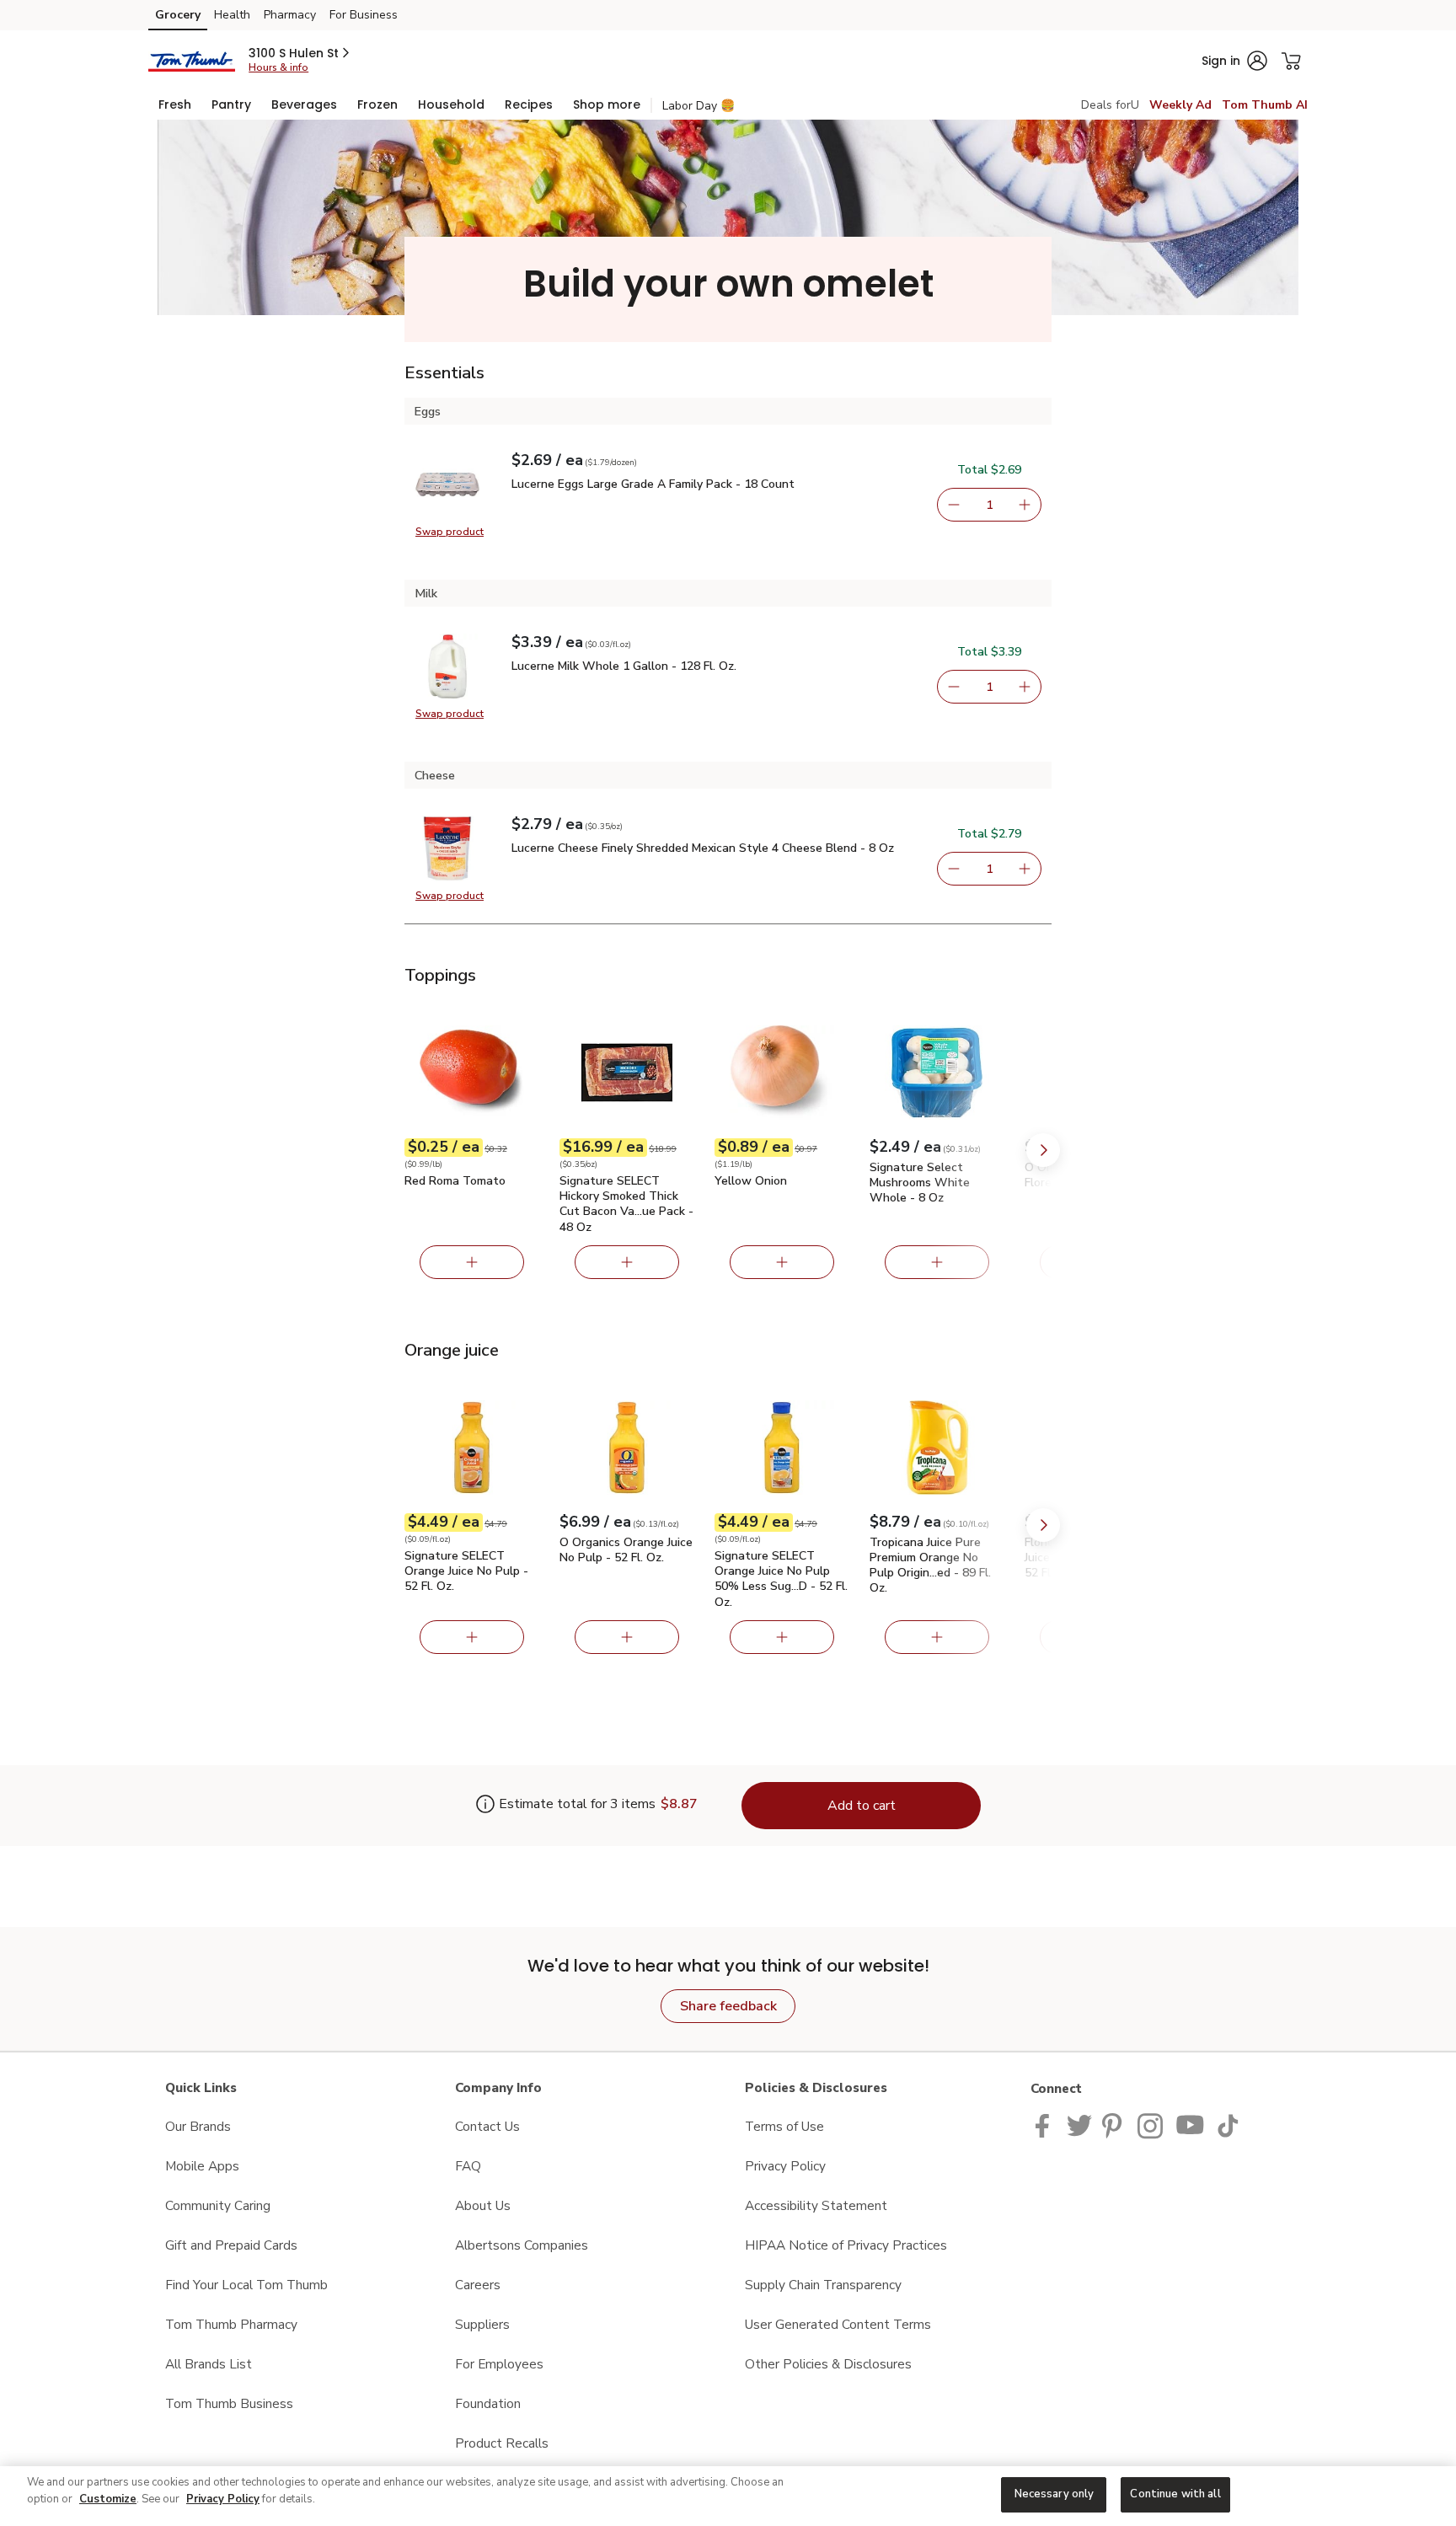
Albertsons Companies (522, 2245)
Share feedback (728, 2006)
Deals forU (1110, 105)
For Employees (499, 2364)
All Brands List (209, 2364)
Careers (478, 2285)
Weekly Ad (1180, 105)
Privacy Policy (785, 2166)
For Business (364, 15)
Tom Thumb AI (1265, 105)
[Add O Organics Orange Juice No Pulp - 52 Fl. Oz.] (627, 1637)
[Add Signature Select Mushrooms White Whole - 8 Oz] (937, 1262)
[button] (300, 53)
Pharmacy (290, 15)
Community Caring (218, 2205)
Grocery (178, 15)
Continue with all (1175, 2494)
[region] (728, 2496)
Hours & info (278, 67)
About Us (483, 2205)
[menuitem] (175, 104)
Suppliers (482, 2324)
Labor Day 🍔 (699, 106)
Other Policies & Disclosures (828, 2364)
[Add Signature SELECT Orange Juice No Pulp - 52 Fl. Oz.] (472, 1637)
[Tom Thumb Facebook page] (1046, 2125)
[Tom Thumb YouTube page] (1191, 2125)
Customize (108, 2499)
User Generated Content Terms (838, 2324)
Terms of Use (784, 2126)
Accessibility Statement (816, 2205)
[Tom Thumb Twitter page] (1079, 2125)
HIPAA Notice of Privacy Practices (846, 2245)
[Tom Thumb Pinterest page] (1115, 2125)
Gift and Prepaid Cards (231, 2245)
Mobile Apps (202, 2166)
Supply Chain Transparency (823, 2285)
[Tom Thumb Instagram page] (1151, 2125)
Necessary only (1055, 2494)
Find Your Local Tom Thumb (246, 2285)
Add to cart (862, 1806)
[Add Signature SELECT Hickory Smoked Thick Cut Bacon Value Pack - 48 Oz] (627, 1262)
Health (232, 15)
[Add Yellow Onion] (782, 1262)
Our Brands (198, 2126)
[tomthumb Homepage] (192, 60)
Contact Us (487, 2126)
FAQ (468, 2166)
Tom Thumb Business (229, 2403)
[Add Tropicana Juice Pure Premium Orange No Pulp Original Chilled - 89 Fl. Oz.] (937, 1637)
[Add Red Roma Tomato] (472, 1262)
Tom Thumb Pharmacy (231, 2324)
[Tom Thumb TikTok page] (1228, 2125)
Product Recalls (502, 2443)
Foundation (488, 2403)
